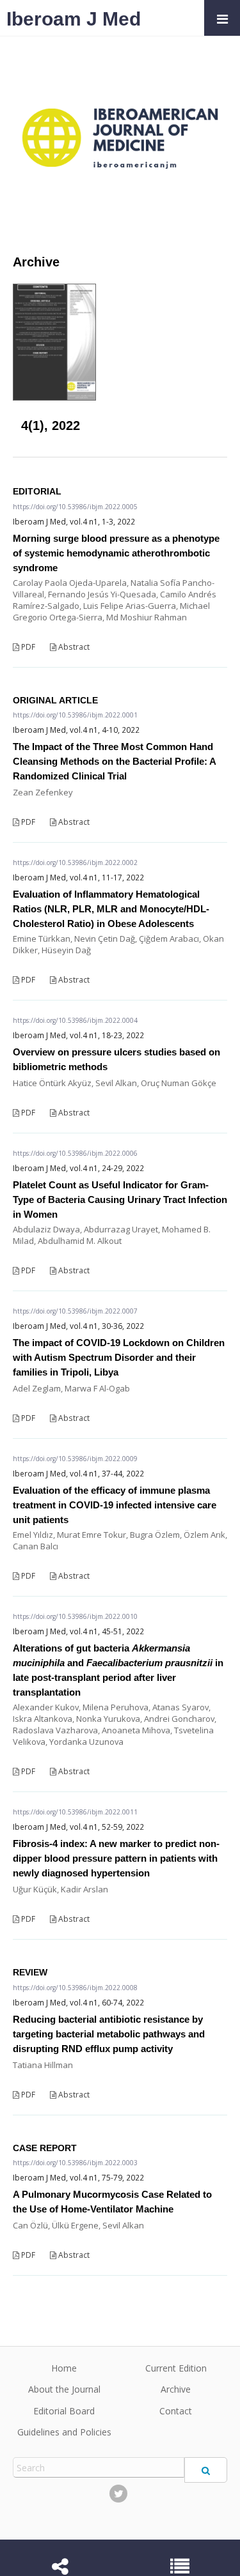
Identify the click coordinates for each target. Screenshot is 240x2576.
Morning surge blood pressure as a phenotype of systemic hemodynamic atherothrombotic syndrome (116, 553)
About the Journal (64, 2389)
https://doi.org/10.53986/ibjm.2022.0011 (75, 1812)
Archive (176, 2389)
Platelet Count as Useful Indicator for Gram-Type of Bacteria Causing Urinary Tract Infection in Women (120, 1200)
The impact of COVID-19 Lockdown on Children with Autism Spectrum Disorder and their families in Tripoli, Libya (119, 1357)
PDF (27, 647)
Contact (176, 2411)
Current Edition (176, 2368)
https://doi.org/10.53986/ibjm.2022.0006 (75, 1153)
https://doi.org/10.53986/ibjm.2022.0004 (75, 1020)
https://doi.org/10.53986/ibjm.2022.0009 (75, 1459)
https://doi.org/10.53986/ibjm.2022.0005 (75, 507)
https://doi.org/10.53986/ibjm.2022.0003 (75, 2163)
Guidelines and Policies (64, 2432)
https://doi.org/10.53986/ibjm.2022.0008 (75, 1988)
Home (64, 2368)
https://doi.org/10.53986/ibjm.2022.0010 (75, 1616)
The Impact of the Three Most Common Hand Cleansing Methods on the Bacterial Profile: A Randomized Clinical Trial (114, 761)
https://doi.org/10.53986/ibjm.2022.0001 (75, 715)
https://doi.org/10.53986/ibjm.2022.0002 (75, 862)
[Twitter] (118, 2494)
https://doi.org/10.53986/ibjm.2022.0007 (75, 1311)
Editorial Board (64, 2411)
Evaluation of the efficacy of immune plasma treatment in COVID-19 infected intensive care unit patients (115, 1505)
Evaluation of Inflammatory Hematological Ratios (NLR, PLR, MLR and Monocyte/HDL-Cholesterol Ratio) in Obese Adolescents (111, 909)
